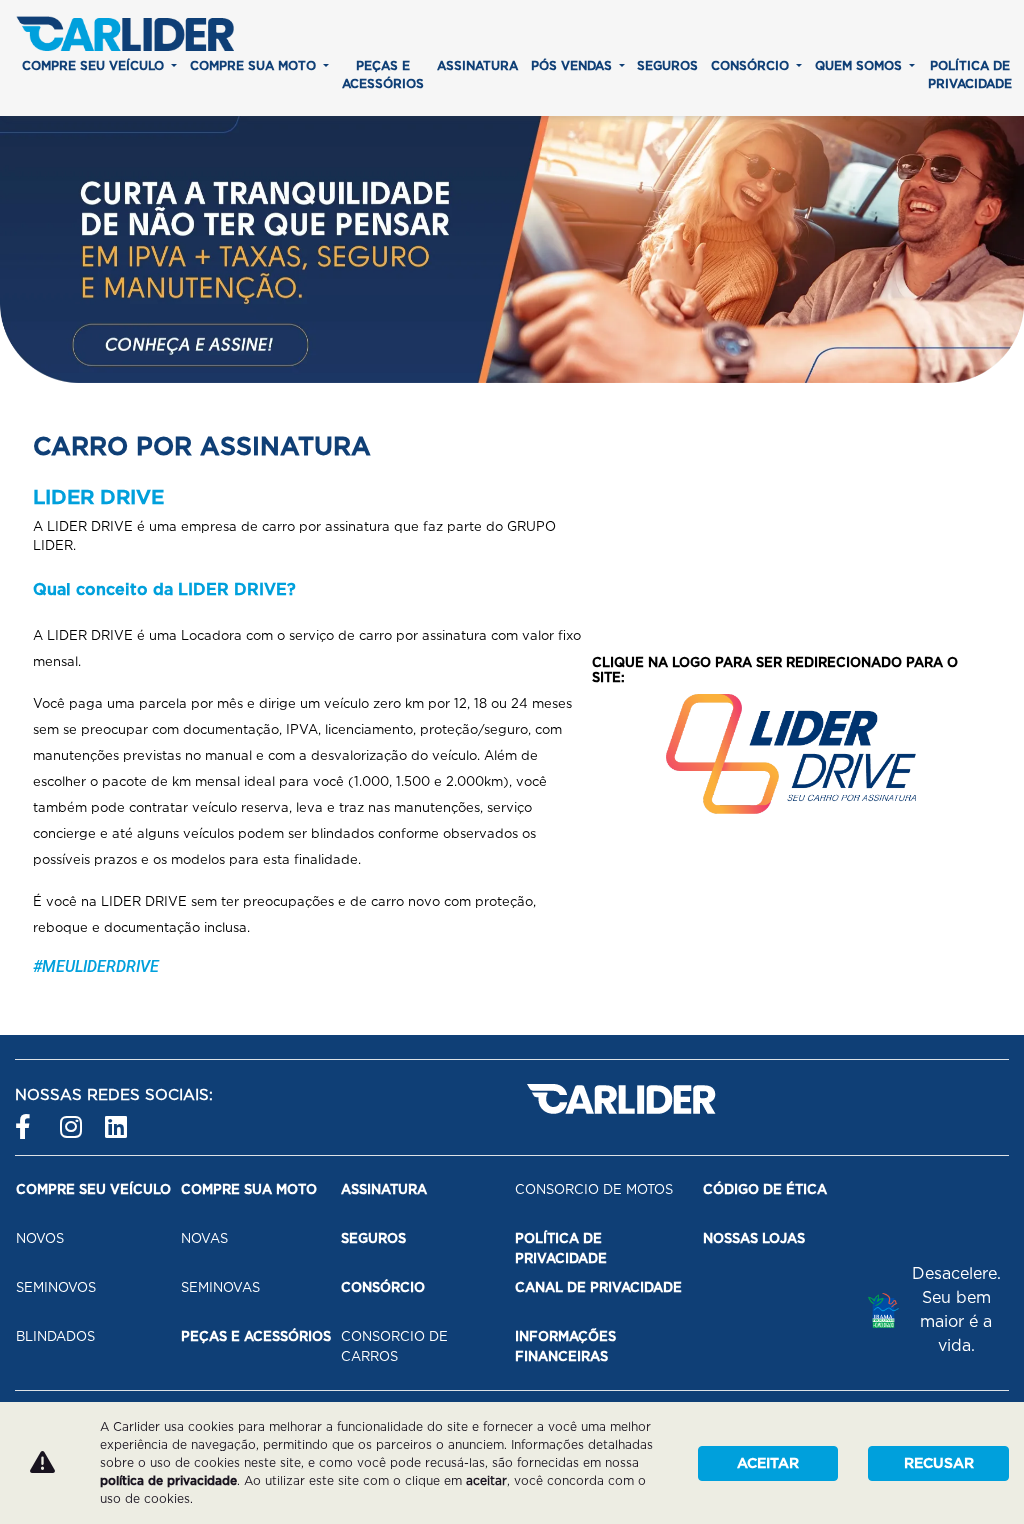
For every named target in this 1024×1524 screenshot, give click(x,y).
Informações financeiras (565, 1346)
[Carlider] (125, 33)
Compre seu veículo (95, 65)
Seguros (667, 65)
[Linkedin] (117, 1118)
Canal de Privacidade (598, 1287)
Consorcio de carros (394, 1346)
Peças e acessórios (383, 74)
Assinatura (477, 65)
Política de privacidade (970, 74)
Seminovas (220, 1287)
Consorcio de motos (594, 1189)
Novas (204, 1238)
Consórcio (752, 65)
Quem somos (860, 65)
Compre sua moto (255, 65)
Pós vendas (573, 65)
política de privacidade (168, 1480)
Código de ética (765, 1189)
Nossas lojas (754, 1238)
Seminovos (56, 1287)
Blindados (55, 1336)
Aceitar (768, 1463)
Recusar (939, 1463)
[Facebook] (27, 1118)
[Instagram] (72, 1118)
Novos (40, 1238)
